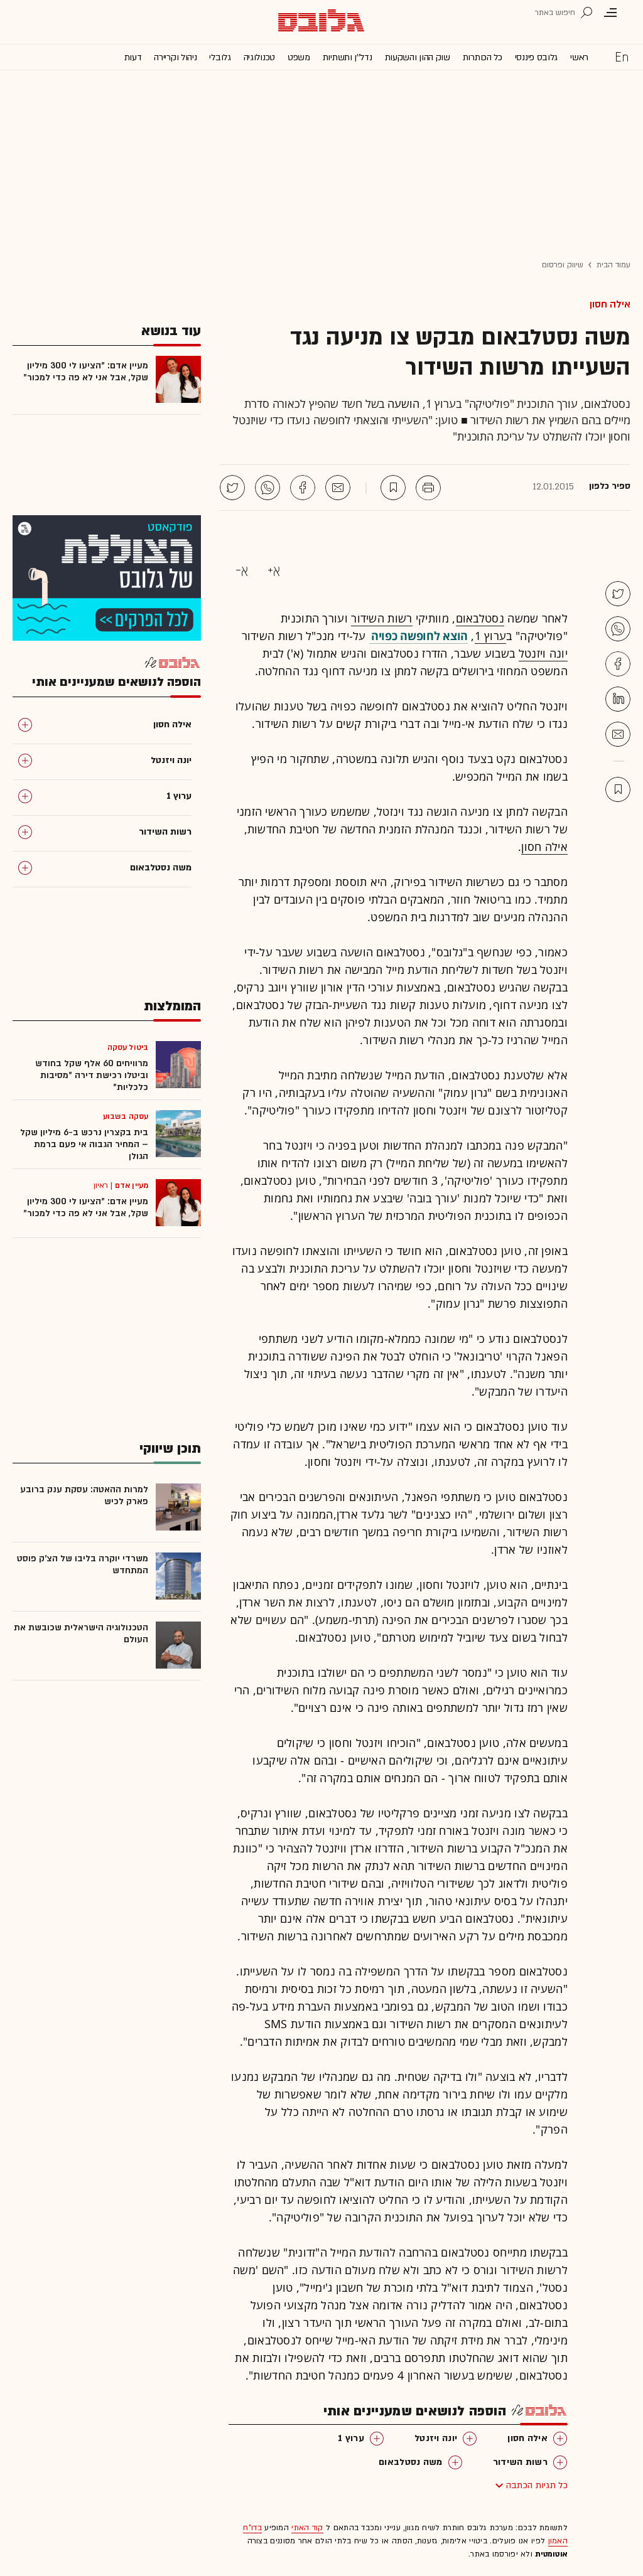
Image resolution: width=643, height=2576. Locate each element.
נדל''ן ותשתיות (348, 57)
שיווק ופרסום (563, 265)
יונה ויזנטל (543, 653)
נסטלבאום (480, 618)
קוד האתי (307, 2528)
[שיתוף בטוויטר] (232, 488)
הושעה (403, 404)
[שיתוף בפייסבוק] (303, 488)
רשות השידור (381, 618)
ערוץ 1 (491, 636)
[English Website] (622, 56)
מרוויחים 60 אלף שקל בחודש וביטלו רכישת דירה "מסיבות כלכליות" (92, 1075)
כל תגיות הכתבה (537, 2485)
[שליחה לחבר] (338, 488)
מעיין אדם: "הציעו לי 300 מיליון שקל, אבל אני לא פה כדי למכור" (86, 371)
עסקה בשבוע (126, 1116)
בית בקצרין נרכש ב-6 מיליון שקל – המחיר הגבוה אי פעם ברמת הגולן (84, 1144)
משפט (299, 57)
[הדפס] (428, 488)
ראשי (579, 57)
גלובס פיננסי (536, 57)
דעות (133, 57)
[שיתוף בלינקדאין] (618, 699)
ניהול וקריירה (175, 57)
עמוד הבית (613, 265)
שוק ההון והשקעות (418, 57)
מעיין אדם (132, 1185)
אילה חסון (610, 304)
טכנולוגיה (259, 57)
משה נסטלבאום (411, 2462)
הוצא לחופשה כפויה (419, 636)
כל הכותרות (483, 57)
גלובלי (220, 57)
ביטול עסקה (128, 1047)
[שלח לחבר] (618, 734)
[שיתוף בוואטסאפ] (267, 488)
